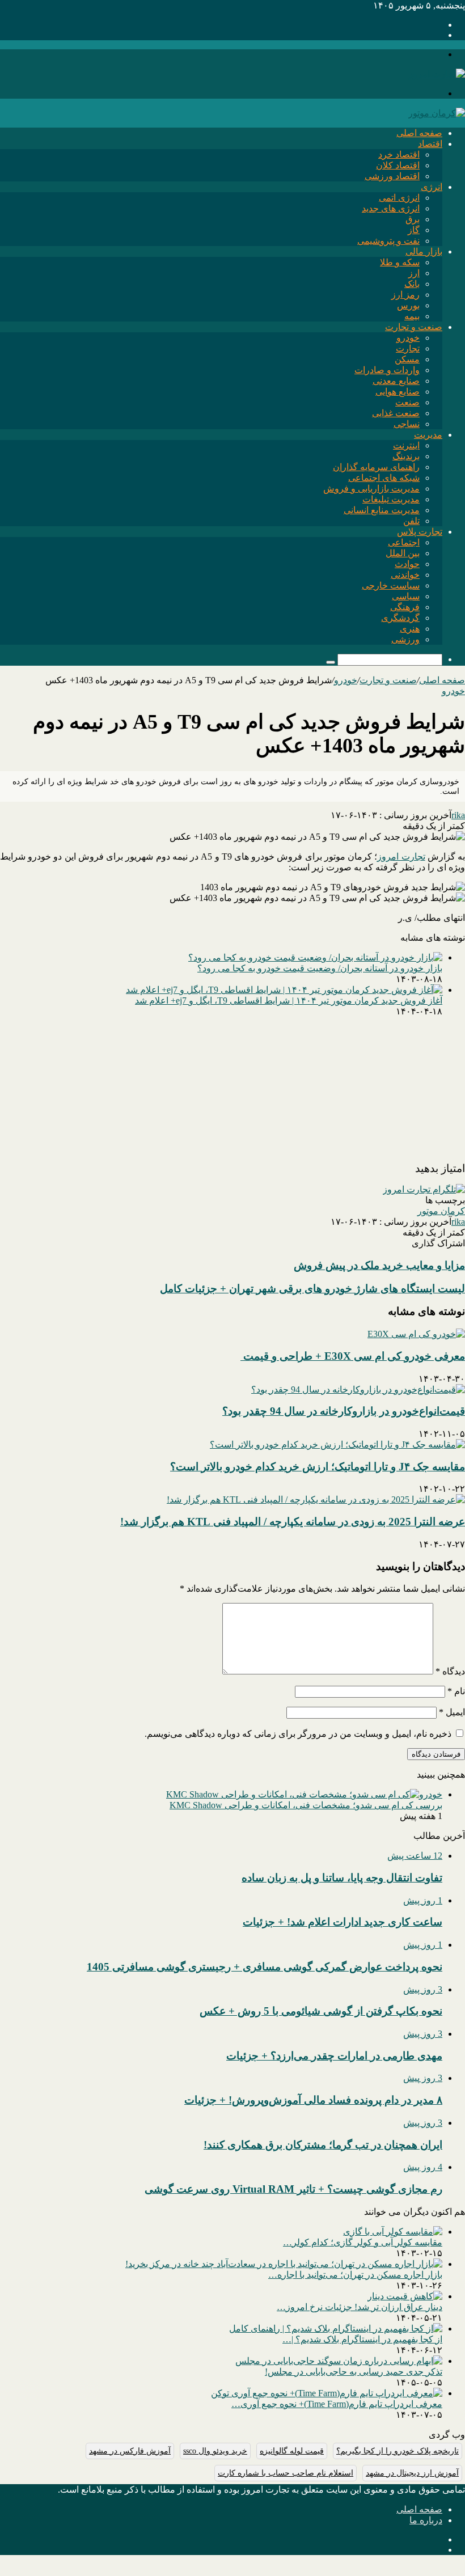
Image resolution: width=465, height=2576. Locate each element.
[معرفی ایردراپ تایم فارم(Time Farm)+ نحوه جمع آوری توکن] (327, 2393)
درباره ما (426, 2520)
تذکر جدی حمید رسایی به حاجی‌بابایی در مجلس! (354, 2372)
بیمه (412, 316)
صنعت (407, 402)
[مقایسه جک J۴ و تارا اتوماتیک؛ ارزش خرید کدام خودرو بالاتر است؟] (337, 1444)
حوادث (407, 564)
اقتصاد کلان (398, 165)
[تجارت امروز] (437, 74)
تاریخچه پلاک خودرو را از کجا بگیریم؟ (398, 2451)
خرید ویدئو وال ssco (215, 2451)
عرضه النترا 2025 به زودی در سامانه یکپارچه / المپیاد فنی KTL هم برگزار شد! (293, 1522)
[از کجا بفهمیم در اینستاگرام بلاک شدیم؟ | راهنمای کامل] (336, 2328)
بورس (408, 305)
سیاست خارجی (391, 585)
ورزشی (405, 639)
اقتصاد (430, 144)
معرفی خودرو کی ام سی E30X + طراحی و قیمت (353, 1356)
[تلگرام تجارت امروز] (424, 1189)
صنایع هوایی (398, 392)
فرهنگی (405, 607)
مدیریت (428, 435)
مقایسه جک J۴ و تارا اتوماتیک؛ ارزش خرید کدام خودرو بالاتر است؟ (318, 1467)
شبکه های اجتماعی (384, 478)
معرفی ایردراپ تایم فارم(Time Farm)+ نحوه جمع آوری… (337, 2404)
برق (413, 219)
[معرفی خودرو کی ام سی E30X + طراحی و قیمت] (416, 1334)
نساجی (407, 424)
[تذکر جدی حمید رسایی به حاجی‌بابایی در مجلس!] (339, 2361)
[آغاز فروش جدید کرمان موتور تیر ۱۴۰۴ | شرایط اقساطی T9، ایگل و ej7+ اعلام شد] (284, 990)
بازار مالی (424, 251)
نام (456, 1691)
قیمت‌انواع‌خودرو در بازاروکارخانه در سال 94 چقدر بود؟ (344, 1411)
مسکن (407, 359)
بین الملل (403, 553)
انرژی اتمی (399, 198)
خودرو (408, 338)
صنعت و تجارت (414, 327)
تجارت (408, 348)
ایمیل (452, 1712)
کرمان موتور (441, 1211)
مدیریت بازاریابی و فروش (371, 488)
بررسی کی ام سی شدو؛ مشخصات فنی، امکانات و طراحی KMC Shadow (306, 1805)
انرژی (432, 187)
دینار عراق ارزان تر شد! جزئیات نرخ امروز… (360, 2307)
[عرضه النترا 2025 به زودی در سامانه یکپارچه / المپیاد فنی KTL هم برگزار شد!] (316, 1500)
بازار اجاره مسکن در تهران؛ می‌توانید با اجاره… (355, 2275)
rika (458, 815)
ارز (414, 273)
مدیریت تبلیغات (391, 499)
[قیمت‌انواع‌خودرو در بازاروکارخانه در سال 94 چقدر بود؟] (358, 1389)
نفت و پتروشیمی (388, 241)
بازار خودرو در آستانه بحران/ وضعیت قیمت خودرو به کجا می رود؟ (320, 968)
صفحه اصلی (419, 133)
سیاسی (406, 596)
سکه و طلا (400, 262)
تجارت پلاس (420, 532)
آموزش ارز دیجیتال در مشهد (412, 2473)
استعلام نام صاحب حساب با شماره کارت (286, 2473)
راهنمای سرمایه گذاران (376, 467)
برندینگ (406, 456)
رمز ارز (405, 295)
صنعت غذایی (396, 413)
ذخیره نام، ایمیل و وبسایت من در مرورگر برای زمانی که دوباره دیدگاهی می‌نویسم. (298, 1734)
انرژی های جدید (391, 208)
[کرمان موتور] (437, 113)
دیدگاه (450, 1671)
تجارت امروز (401, 856)
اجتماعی (404, 542)
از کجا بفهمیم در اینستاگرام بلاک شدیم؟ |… (362, 2339)
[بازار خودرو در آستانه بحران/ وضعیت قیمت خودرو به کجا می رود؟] (315, 957)
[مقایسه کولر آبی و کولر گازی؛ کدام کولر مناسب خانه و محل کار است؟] (393, 2232)
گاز (414, 230)
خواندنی (405, 575)
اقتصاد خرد (399, 155)
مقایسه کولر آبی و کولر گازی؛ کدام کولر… (363, 2242)
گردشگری (400, 618)
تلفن (411, 521)
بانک (412, 284)
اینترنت (406, 445)
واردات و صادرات (387, 370)
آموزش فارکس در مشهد (130, 2451)
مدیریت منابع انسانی (382, 510)
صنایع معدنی (396, 381)
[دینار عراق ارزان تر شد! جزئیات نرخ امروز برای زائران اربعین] (405, 2296)
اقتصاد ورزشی (392, 176)
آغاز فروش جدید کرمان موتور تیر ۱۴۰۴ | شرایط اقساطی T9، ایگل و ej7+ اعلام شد (289, 1001)
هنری (410, 629)
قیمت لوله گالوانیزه (292, 2451)
